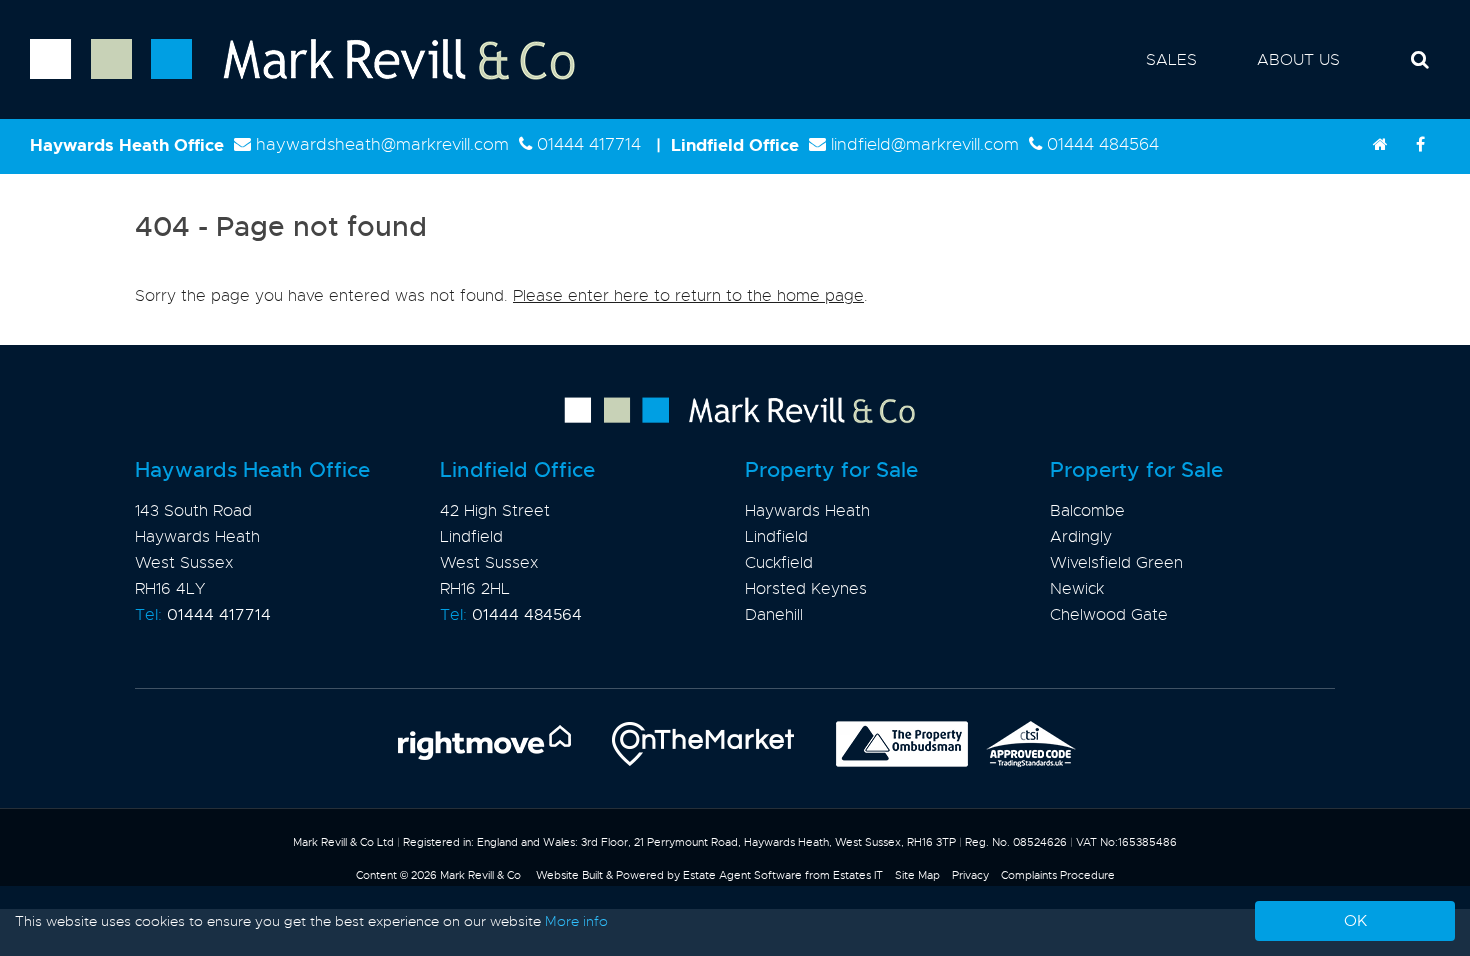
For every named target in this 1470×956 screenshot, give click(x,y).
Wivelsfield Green (1116, 563)
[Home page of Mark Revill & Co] (287, 81)
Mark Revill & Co (480, 875)
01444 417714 (589, 144)
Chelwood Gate (1109, 615)
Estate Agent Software (742, 875)
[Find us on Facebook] (1420, 145)
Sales (1171, 60)
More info (576, 921)
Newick (1077, 589)
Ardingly (1081, 537)
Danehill (774, 615)
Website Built (569, 875)
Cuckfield (779, 563)
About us (1298, 60)
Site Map (917, 875)
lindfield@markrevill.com (925, 144)
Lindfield (776, 537)
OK (1355, 921)
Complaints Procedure (1058, 875)
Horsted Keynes (806, 589)
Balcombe (1087, 511)
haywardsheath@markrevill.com (382, 144)
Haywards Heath (807, 511)
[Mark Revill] (1380, 145)
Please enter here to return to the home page (688, 296)
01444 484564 (1103, 144)
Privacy (970, 875)
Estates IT (858, 875)
